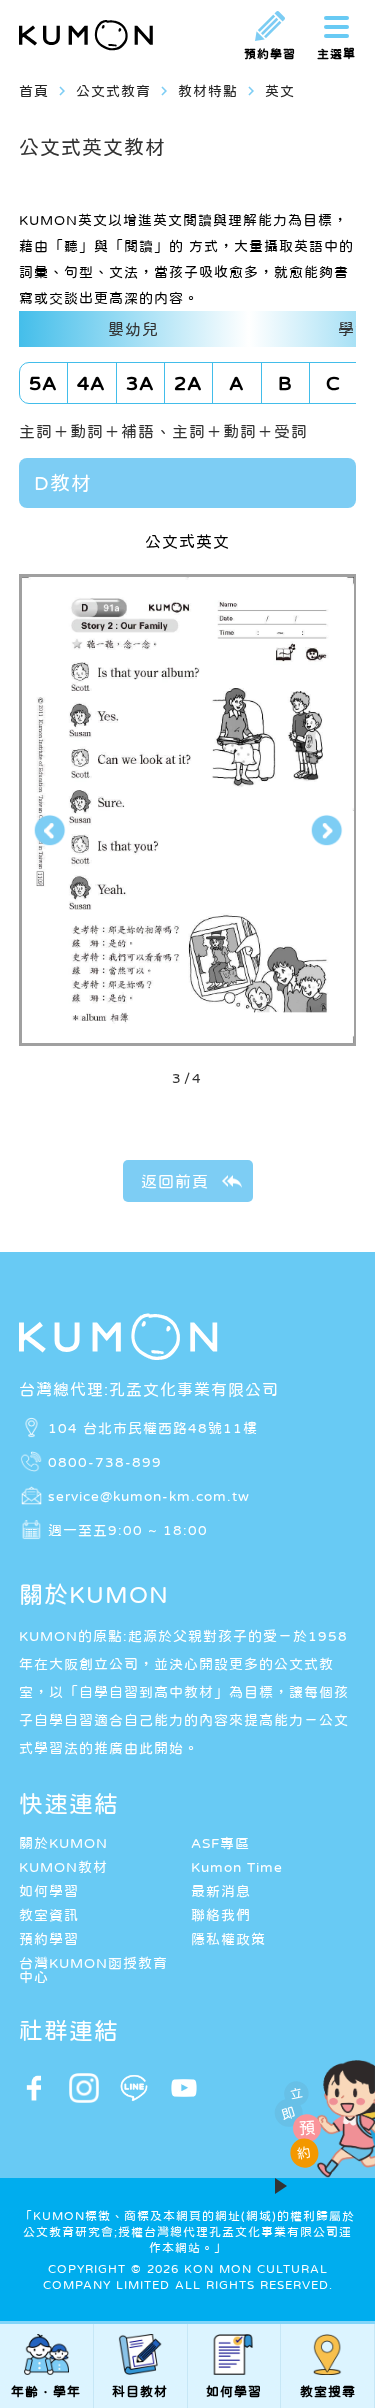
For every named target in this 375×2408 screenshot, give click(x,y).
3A (140, 383)
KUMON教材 (63, 1867)
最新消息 (221, 1891)
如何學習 (49, 1891)
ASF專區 (220, 1843)
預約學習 (49, 1939)
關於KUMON (63, 1843)
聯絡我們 (221, 1915)
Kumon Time (237, 1867)
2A (188, 383)
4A (91, 383)
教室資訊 (49, 1915)
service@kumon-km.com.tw (149, 1495)
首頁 (34, 91)
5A (43, 383)
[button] (49, 831)
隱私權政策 (228, 1939)
